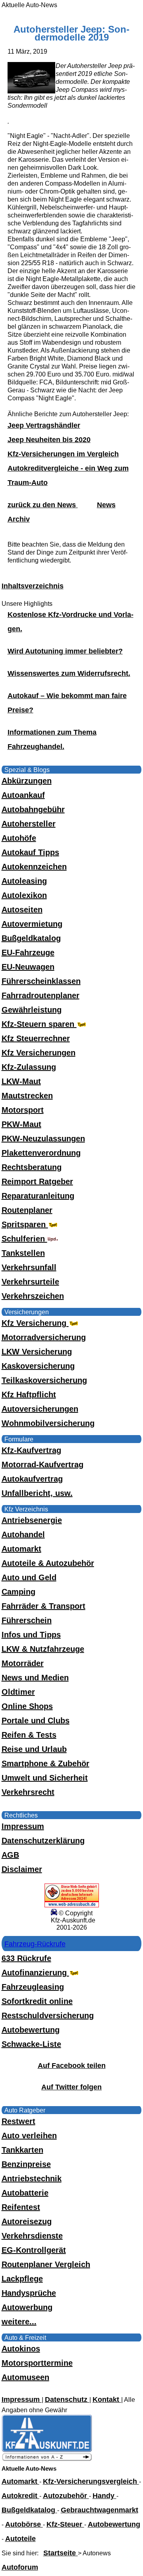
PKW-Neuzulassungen (43, 1139)
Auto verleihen (29, 2136)
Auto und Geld (29, 1577)
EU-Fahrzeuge (28, 952)
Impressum (23, 1826)
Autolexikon (24, 895)
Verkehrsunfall (29, 1267)
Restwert (18, 2121)
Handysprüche (29, 2293)
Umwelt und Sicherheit (45, 1778)
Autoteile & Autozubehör (48, 1563)
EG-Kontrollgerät (34, 2250)
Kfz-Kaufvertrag (31, 1450)
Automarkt (21, 1549)
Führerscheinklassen (41, 981)
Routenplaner (27, 1210)
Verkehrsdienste (32, 2236)
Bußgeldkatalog (31, 938)
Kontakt (107, 2399)
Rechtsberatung (32, 1167)
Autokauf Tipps (30, 852)
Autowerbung (27, 2307)
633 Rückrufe (26, 1958)
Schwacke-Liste (31, 2044)
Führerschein (27, 1620)
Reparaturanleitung (38, 1196)
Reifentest (21, 2207)
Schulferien (24, 1239)
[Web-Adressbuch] (72, 1905)
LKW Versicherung (37, 1352)
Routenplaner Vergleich (46, 2264)
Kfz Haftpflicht (29, 1395)
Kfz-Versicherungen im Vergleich (63, 454)
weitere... (19, 2322)
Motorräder (23, 1663)
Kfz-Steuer (65, 2524)
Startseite (61, 2553)
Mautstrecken (27, 1096)
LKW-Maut (21, 1081)
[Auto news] (47, 2459)
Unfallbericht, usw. (37, 1493)
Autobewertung (31, 2030)
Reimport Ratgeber (37, 1181)
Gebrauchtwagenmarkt (100, 2510)
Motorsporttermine (37, 2363)
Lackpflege (22, 2279)
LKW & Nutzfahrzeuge (43, 1649)
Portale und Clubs (36, 1721)
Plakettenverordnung (41, 1153)
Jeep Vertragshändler (44, 425)
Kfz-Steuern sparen (39, 1024)
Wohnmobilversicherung (48, 1423)
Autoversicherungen (40, 1409)
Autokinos (21, 2349)
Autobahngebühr (33, 809)
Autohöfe (19, 838)
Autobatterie (25, 2193)
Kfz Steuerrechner (36, 1038)
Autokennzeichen (34, 867)
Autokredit (20, 2496)
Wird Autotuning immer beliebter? (65, 651)
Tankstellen (23, 1253)
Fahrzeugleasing (33, 1987)
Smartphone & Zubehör (45, 1763)
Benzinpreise (26, 2164)
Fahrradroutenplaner (41, 995)
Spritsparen (25, 1224)
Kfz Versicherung (35, 1323)
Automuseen (25, 2377)
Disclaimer (22, 1869)
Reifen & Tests (29, 1735)
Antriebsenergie (32, 1520)
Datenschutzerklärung (43, 1841)
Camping (18, 1592)
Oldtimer (18, 1692)
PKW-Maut (21, 1124)
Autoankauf (23, 795)
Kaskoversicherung (38, 1366)
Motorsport (23, 1110)
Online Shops (27, 1706)
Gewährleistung (32, 1010)
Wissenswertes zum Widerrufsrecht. (69, 673)
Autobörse (24, 2524)
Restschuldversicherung (48, 2015)
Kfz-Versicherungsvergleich (91, 2481)
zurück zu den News (43, 505)
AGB (10, 1855)
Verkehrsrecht (28, 1792)
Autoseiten (22, 910)
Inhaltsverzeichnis (33, 586)
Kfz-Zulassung (29, 1067)
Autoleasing (24, 881)
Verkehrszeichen (33, 1296)
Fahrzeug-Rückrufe (35, 1944)
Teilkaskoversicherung (44, 1380)
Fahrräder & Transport (43, 1606)
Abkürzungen (27, 781)
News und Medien (35, 1678)
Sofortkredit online (37, 2001)
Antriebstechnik (32, 2178)
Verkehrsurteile (30, 1282)
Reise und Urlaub (34, 1749)
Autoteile (20, 2539)
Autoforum (20, 2567)
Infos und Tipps (31, 1635)
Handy (104, 2496)
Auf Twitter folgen (71, 2087)
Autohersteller (29, 824)
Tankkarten (22, 2150)
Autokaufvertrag (32, 1479)
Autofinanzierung (35, 1973)
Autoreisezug (27, 2221)
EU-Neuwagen (28, 967)
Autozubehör (66, 2496)
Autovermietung (32, 924)
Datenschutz (67, 2399)
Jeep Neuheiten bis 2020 (49, 440)
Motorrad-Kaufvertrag (43, 1465)
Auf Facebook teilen (72, 2066)
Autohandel (23, 1534)
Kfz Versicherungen (39, 1053)
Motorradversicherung (44, 1337)
